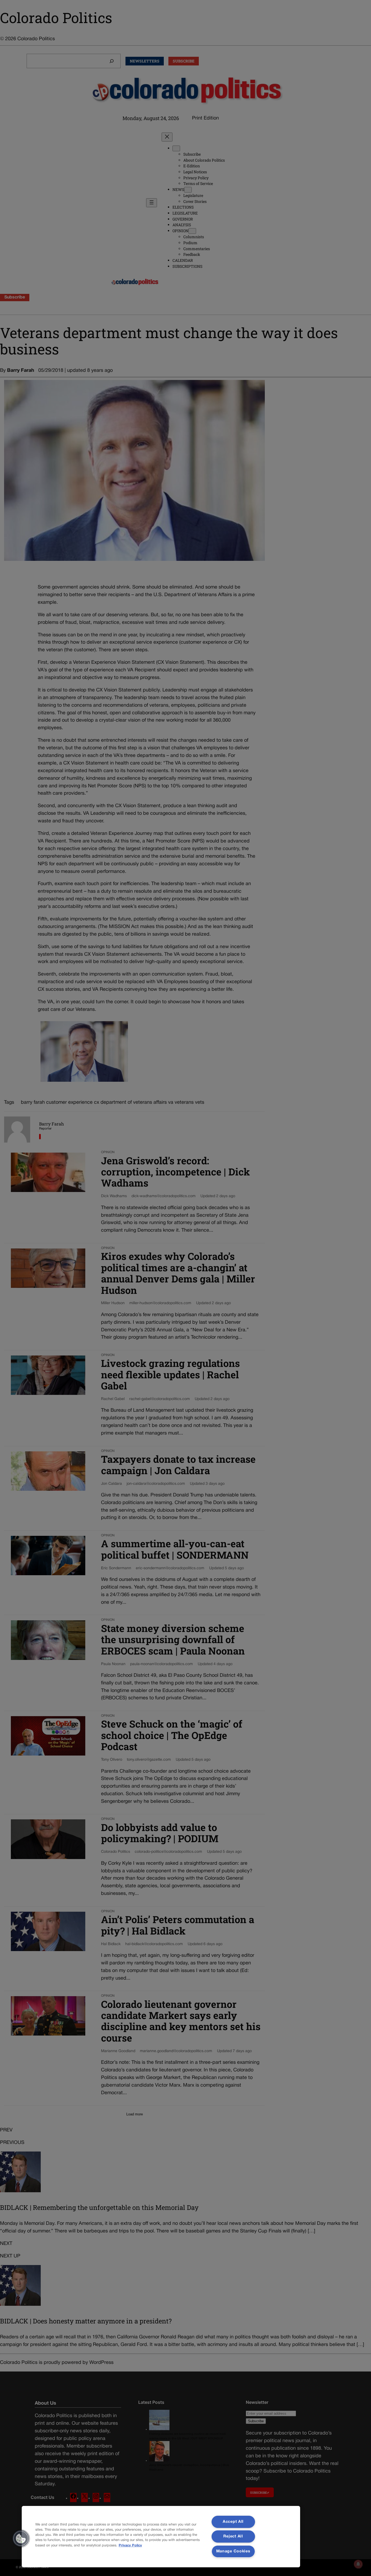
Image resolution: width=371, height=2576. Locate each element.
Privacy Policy (130, 2546)
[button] (21, 2539)
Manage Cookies (233, 2551)
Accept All (233, 2522)
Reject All (233, 2536)
